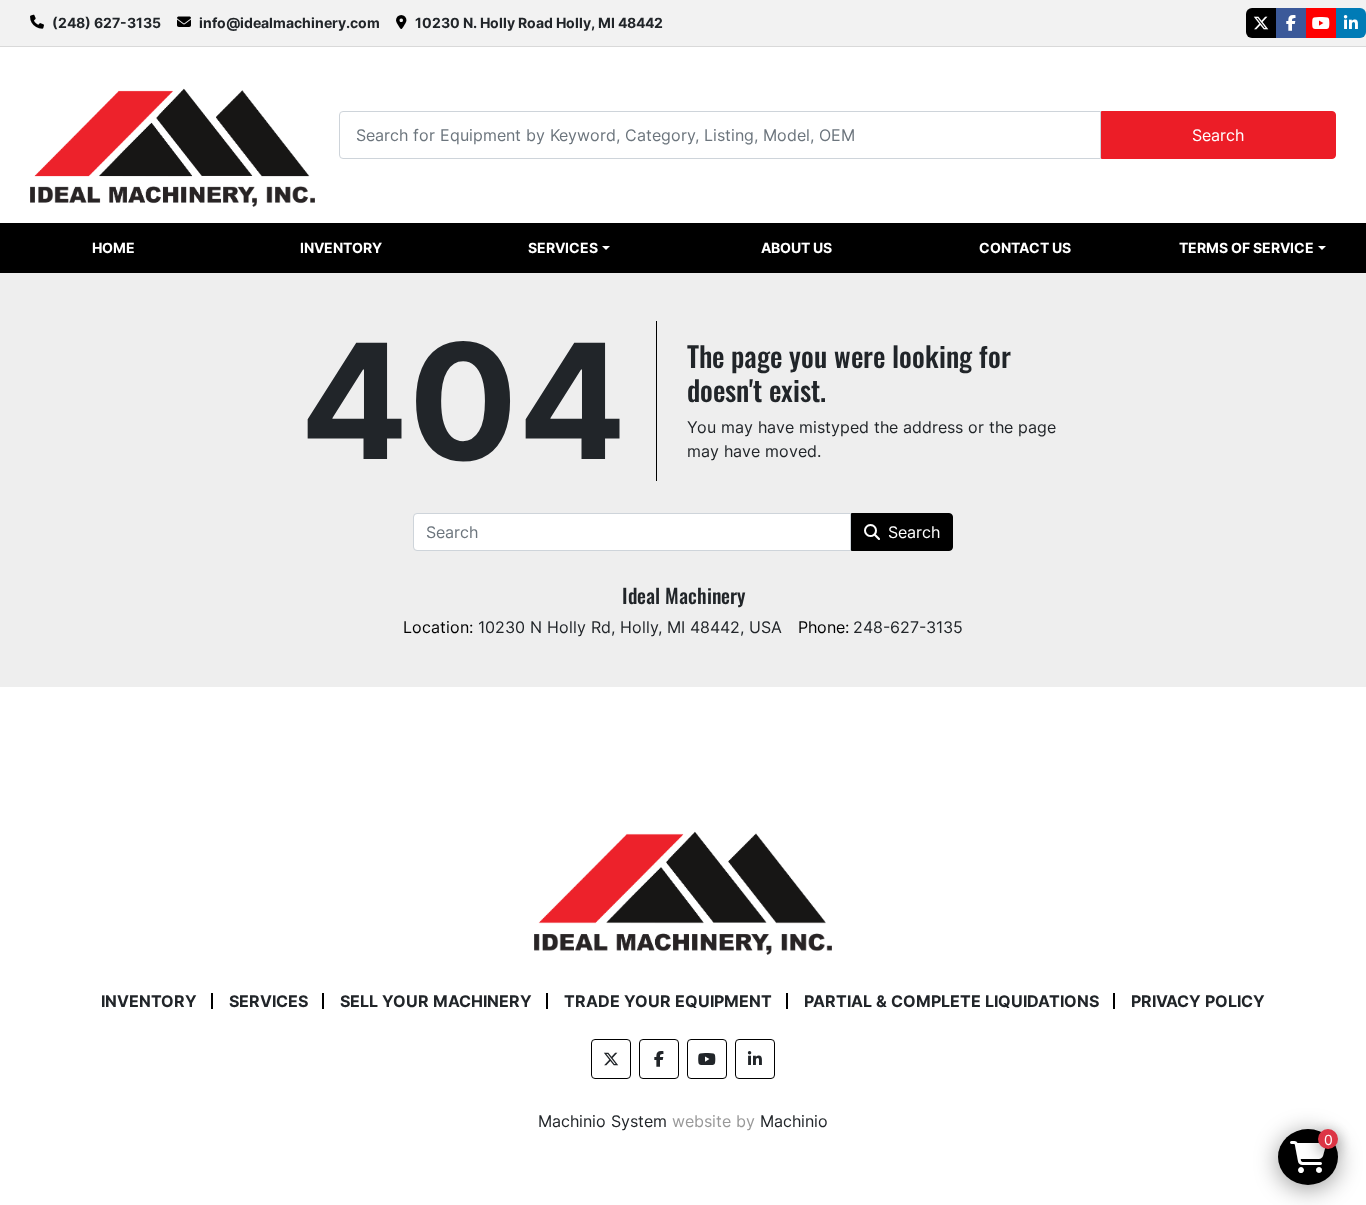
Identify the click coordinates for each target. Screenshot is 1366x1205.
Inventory (341, 247)
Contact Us (1025, 247)
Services (563, 247)
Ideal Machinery (683, 595)
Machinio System (602, 1121)
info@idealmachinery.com (289, 22)
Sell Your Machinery (436, 1001)
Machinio (794, 1121)
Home (113, 247)
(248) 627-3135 (106, 22)
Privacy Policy (1198, 1001)
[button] (569, 248)
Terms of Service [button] (1246, 247)
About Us (796, 247)
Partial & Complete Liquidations (951, 1001)
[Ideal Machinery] (682, 878)
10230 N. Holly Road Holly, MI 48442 (539, 22)
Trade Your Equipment (668, 1001)
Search (1218, 135)
